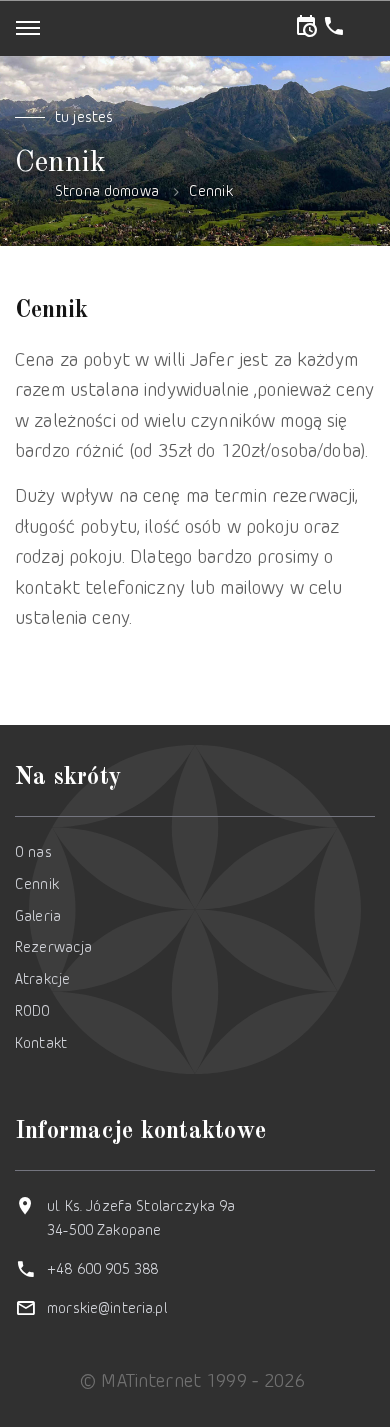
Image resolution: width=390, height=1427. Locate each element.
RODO (33, 1012)
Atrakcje (42, 980)
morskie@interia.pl (107, 1309)
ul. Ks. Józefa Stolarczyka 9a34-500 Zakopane (141, 1219)
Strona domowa (107, 192)
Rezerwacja (53, 948)
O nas (33, 853)
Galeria (38, 917)
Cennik (211, 192)
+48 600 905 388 (102, 1270)
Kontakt (41, 1044)
